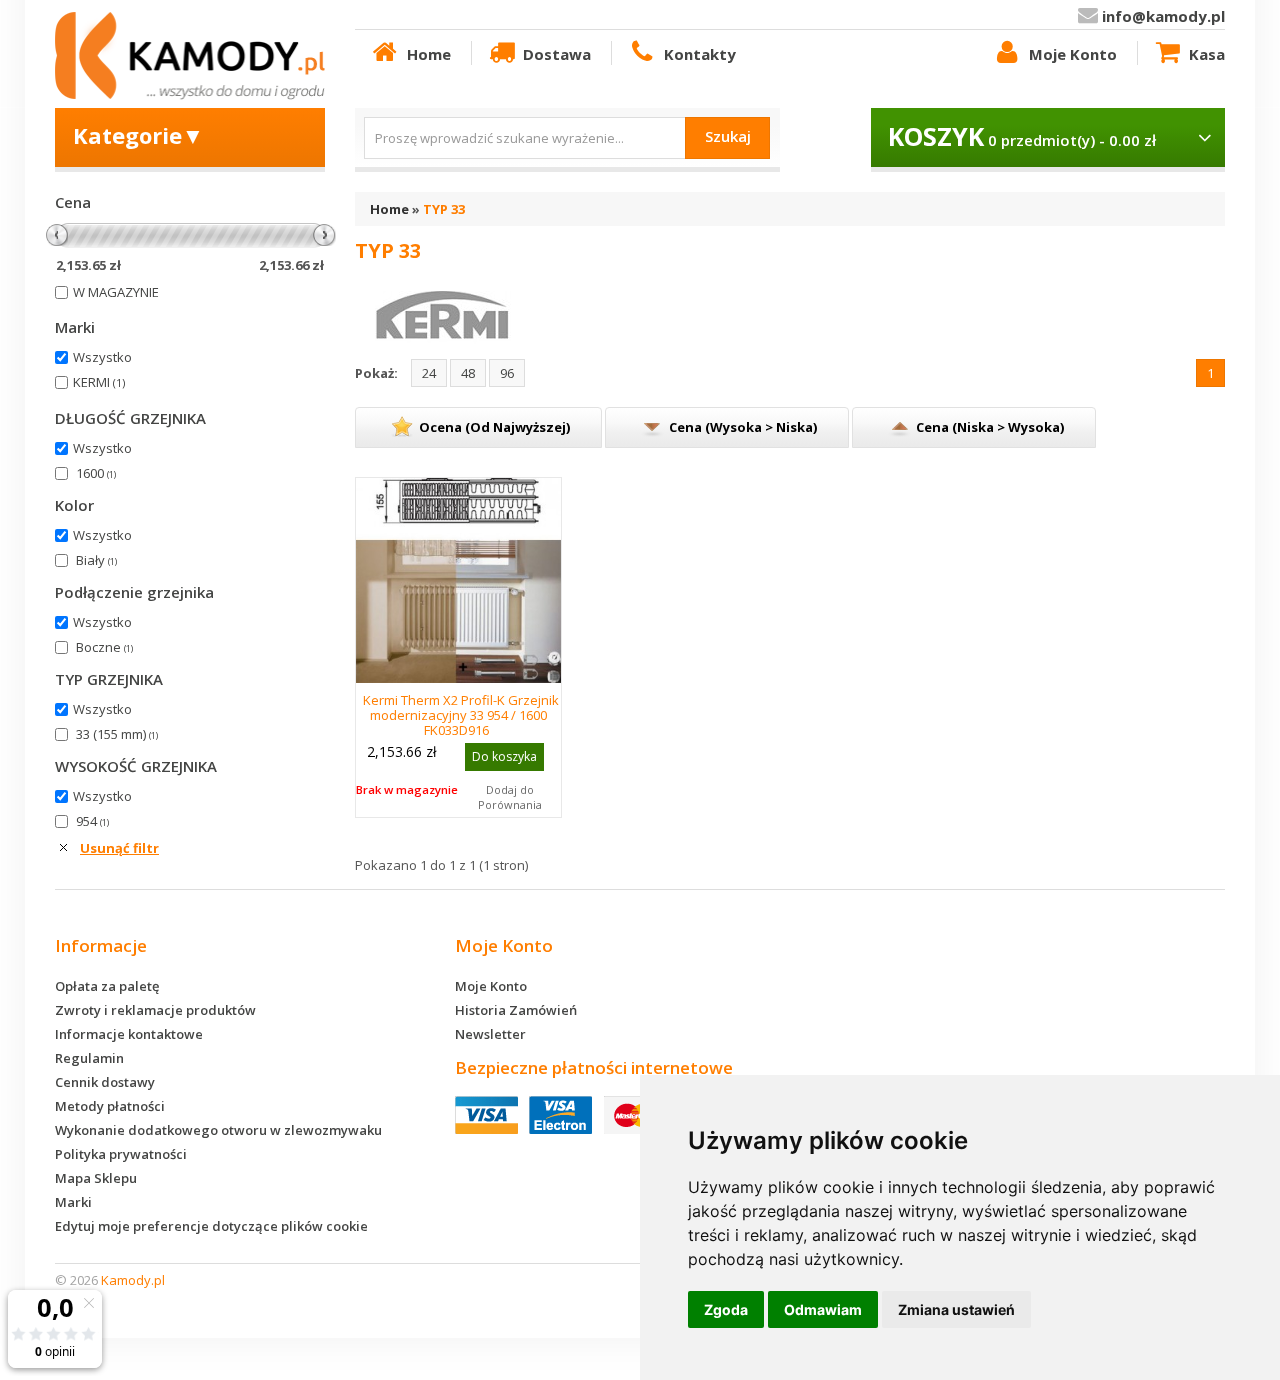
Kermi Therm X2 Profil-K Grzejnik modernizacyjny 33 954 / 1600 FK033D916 (461, 715)
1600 (96, 473)
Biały (96, 560)
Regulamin (89, 1058)
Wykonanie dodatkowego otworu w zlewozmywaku (218, 1130)
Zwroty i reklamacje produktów (155, 1010)
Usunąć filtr (119, 848)
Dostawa (557, 54)
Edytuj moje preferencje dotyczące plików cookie (211, 1226)
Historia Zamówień (516, 1010)
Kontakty (700, 54)
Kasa (1207, 54)
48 (468, 373)
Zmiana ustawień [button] (956, 1309)
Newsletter (490, 1034)
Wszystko (102, 357)
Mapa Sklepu (96, 1178)
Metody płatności (110, 1106)
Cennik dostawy (105, 1082)
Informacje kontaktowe (129, 1034)
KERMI (99, 382)
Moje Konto (1073, 54)
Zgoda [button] (726, 1309)
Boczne (104, 647)
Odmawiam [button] (823, 1309)
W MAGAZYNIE (116, 292)
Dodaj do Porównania (510, 797)
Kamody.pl (133, 1280)
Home (429, 54)
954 (92, 821)
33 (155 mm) (117, 734)
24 (429, 373)
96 (507, 373)
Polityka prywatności (121, 1154)
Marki (73, 1202)
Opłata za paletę (107, 986)
